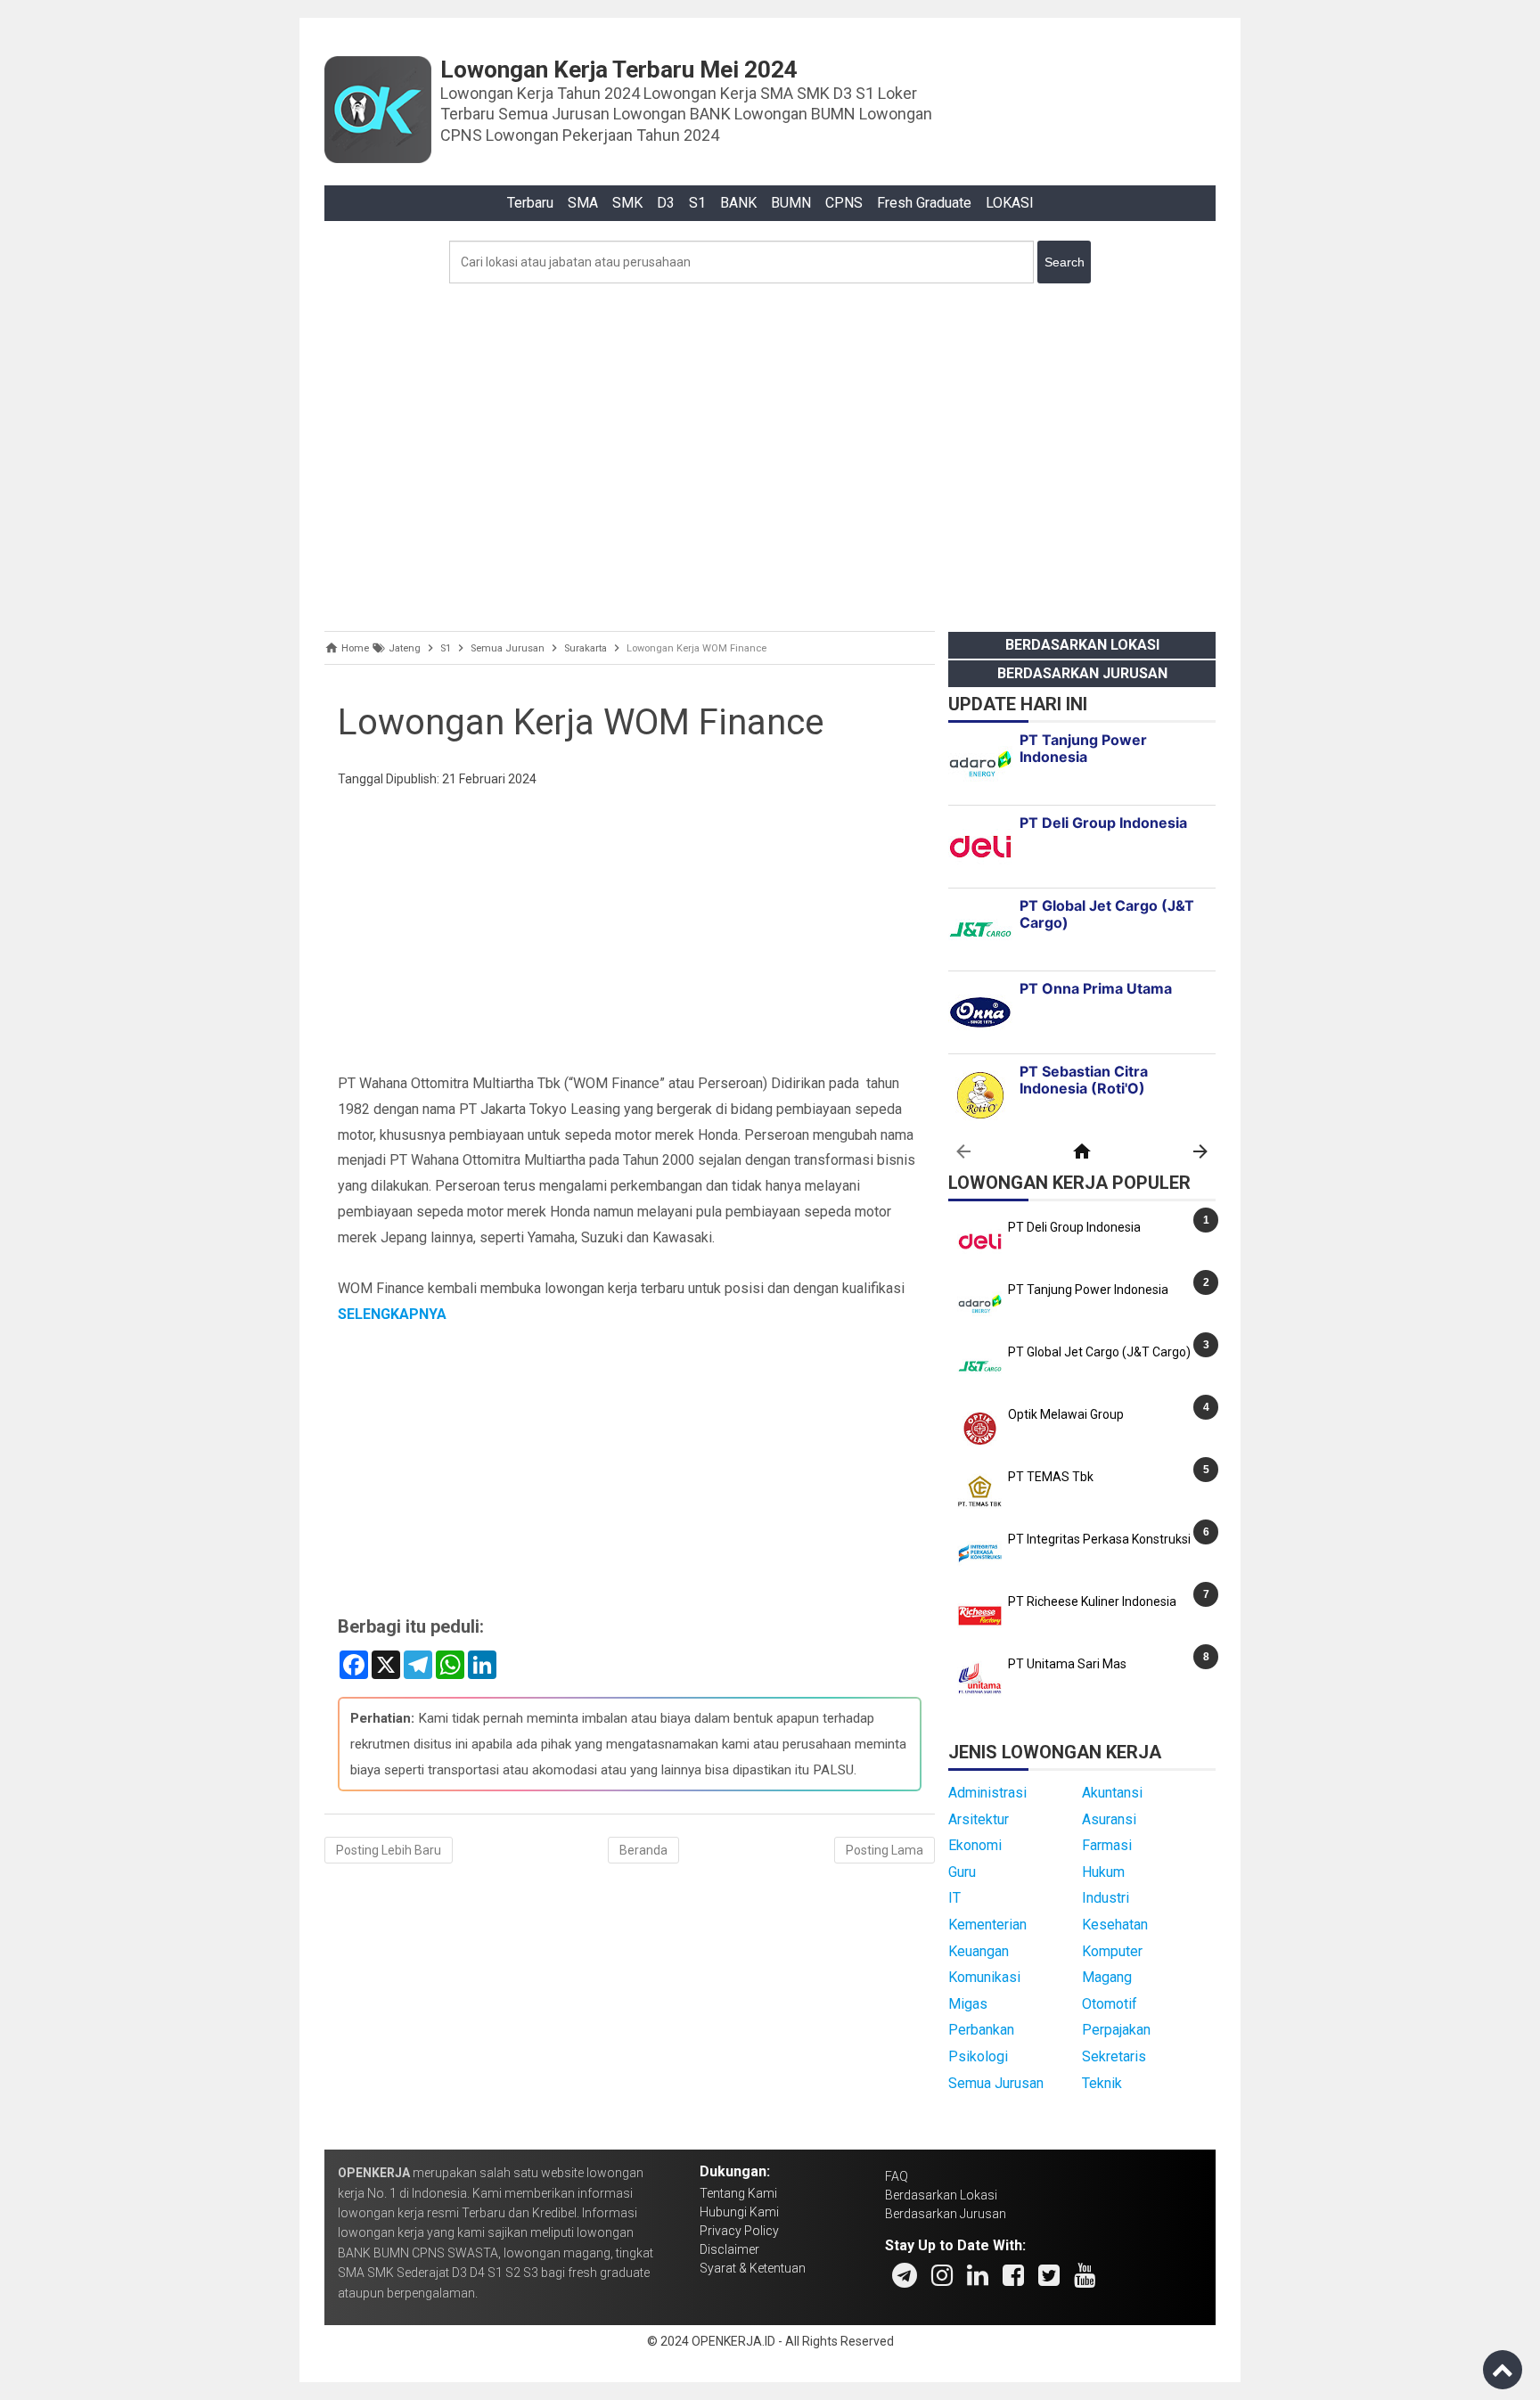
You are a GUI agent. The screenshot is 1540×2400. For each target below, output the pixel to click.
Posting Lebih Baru (389, 1850)
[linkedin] (978, 2275)
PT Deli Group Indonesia (1074, 1227)
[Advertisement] (770, 453)
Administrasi (987, 1793)
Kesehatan (1115, 1925)
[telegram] (905, 2275)
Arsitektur (979, 1819)
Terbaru (530, 203)
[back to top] (1503, 2370)
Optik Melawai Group (1066, 1414)
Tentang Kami (738, 2193)
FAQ (897, 2176)
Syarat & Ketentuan (753, 2268)
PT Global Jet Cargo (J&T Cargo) (1099, 1352)
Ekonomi (975, 1845)
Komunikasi (984, 1977)
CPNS (844, 203)
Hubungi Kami (739, 2212)
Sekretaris (1114, 2056)
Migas (968, 2004)
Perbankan (981, 2030)
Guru (962, 1872)
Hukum (1103, 1872)
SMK (627, 203)
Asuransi (1109, 1819)
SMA (583, 203)
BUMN (791, 203)
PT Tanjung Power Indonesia (1088, 1290)
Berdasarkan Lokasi (1082, 645)
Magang (1107, 1977)
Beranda (643, 1850)
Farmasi (1107, 1845)
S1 (697, 203)
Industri (1106, 1898)
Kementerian (987, 1925)
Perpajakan (1116, 2030)
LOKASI (1010, 203)
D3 (666, 203)
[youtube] (1085, 2275)
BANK (738, 203)
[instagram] (942, 2275)
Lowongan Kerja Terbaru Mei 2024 (619, 70)
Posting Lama (885, 1850)
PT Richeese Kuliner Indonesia (1092, 1601)
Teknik (1102, 2083)
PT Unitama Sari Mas (1067, 1664)
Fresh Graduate (924, 203)
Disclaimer (729, 2249)
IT (954, 1898)
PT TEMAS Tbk (1051, 1477)
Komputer (1112, 1951)
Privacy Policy (739, 2231)
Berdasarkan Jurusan (1082, 673)
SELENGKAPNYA (392, 1314)
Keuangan (979, 1951)
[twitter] (1049, 2275)
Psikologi (978, 2056)
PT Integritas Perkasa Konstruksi (1099, 1539)
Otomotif (1110, 2004)
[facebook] (1013, 2275)
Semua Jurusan (996, 2083)
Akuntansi (1112, 1793)
